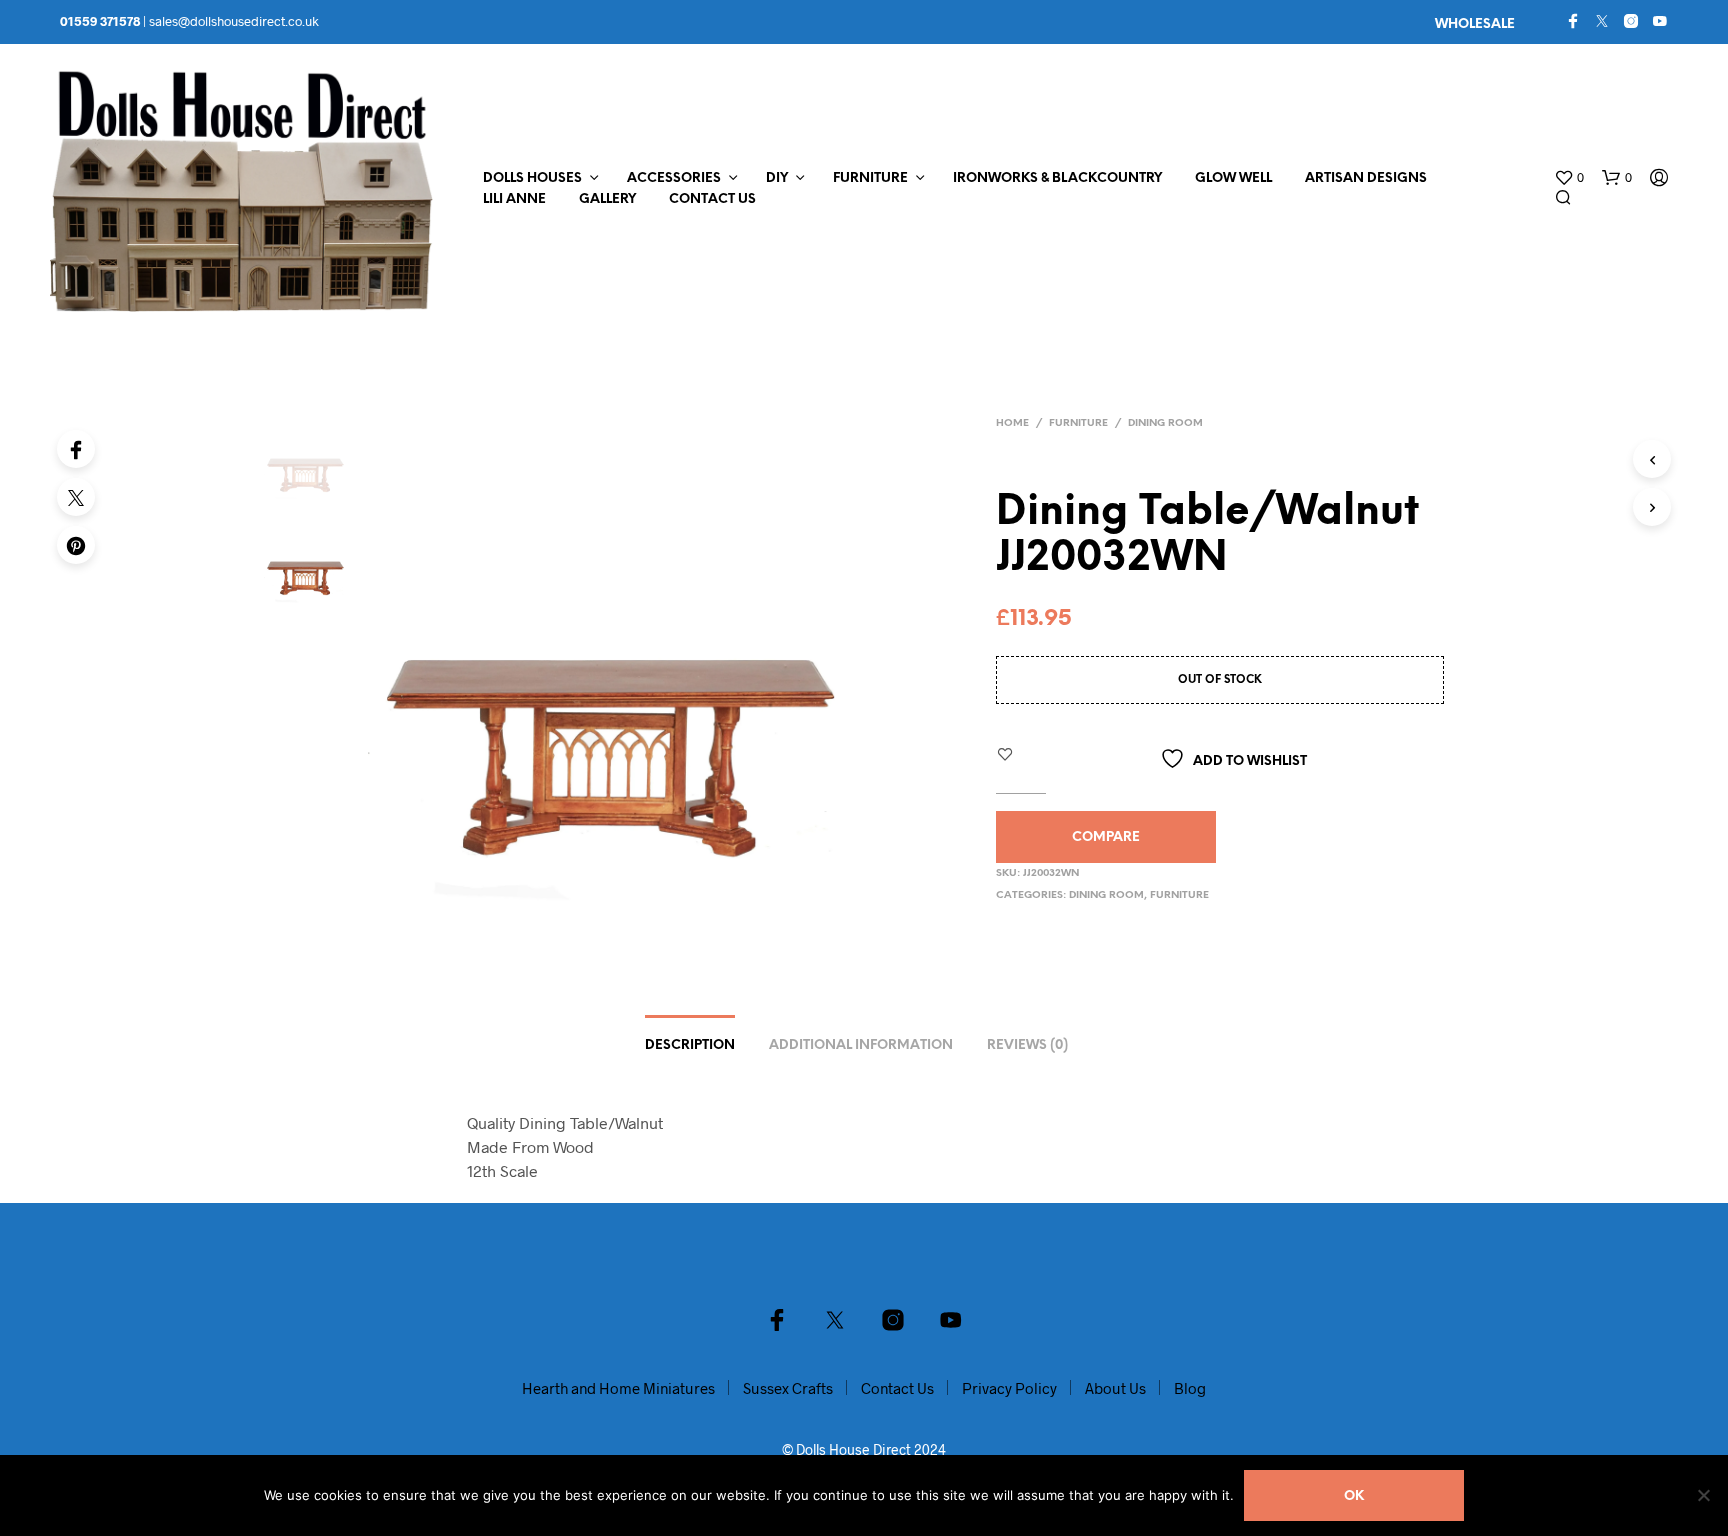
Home (1012, 423)
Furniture (870, 178)
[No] (1703, 1495)
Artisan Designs (1366, 178)
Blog (1190, 1388)
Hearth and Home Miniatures (618, 1388)
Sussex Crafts (788, 1388)
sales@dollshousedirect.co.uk (234, 21)
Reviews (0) (1027, 1045)
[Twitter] (1602, 21)
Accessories (674, 178)
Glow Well (1233, 178)
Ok (1354, 1496)
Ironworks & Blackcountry (1057, 178)
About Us (1115, 1388)
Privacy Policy (1009, 1388)
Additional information (861, 1045)
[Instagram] (1631, 21)
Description (690, 1045)
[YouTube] (1660, 21)
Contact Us (712, 199)
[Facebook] (1573, 21)
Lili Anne (514, 199)
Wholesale (1475, 24)
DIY (777, 178)
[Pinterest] (76, 545)
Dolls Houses (532, 178)
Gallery (607, 199)
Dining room (1165, 423)
